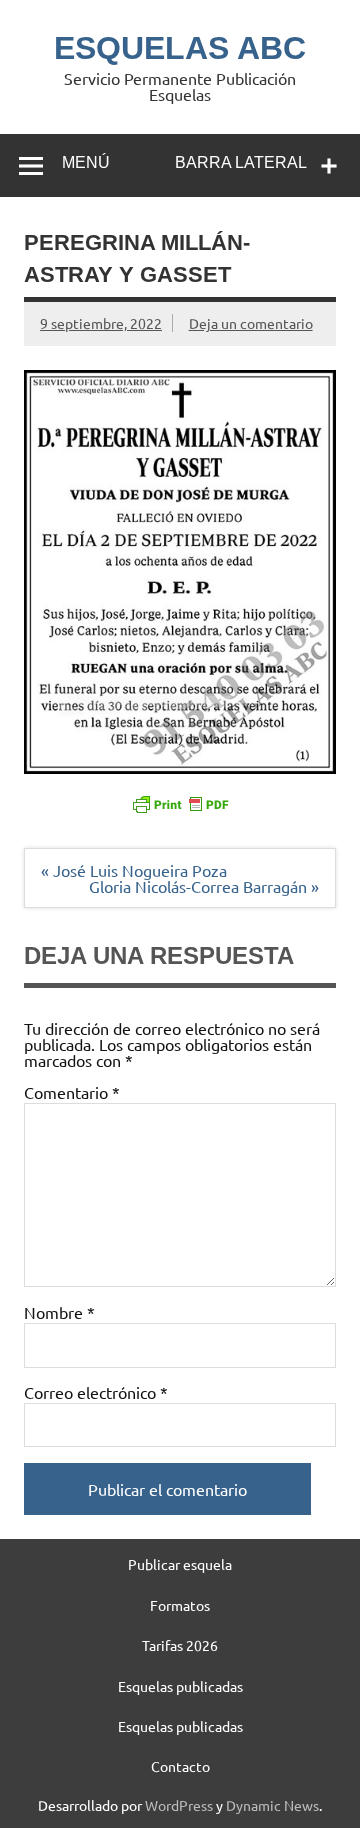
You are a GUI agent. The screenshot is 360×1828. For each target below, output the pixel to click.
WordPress (179, 1805)
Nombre (59, 1312)
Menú (86, 162)
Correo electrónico (96, 1392)
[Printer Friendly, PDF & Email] (180, 803)
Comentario (72, 1092)
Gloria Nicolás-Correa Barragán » (204, 886)
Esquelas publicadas (180, 1686)
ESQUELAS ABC (180, 48)
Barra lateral (241, 162)
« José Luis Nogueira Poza (134, 870)
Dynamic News (272, 1805)
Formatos (180, 1605)
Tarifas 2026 (180, 1645)
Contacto (180, 1766)
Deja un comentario (251, 323)
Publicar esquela (180, 1564)
